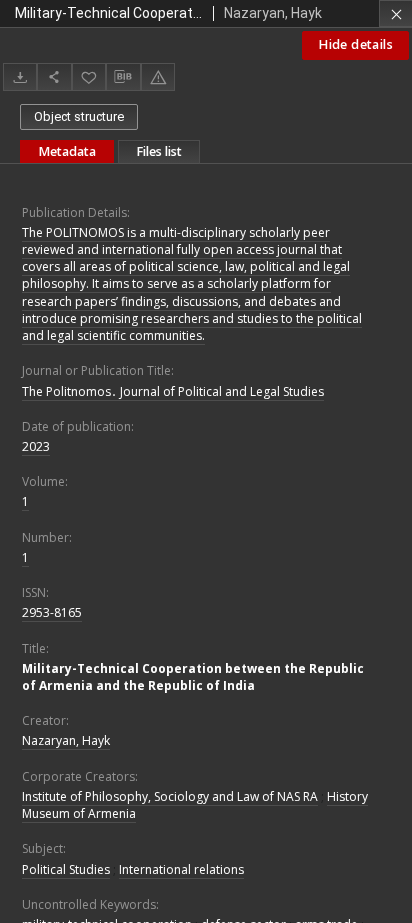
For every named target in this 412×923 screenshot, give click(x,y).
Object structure (79, 116)
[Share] (54, 76)
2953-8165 (52, 612)
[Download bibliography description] (123, 77)
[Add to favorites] (89, 76)
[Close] (395, 13)
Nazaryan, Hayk (66, 740)
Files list (159, 151)
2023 (36, 446)
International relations (181, 869)
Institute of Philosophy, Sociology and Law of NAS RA (170, 796)
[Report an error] (158, 76)
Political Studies (66, 869)
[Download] (20, 76)
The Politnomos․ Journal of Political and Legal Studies (173, 391)
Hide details (355, 44)
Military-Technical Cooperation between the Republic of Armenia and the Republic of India (193, 677)
